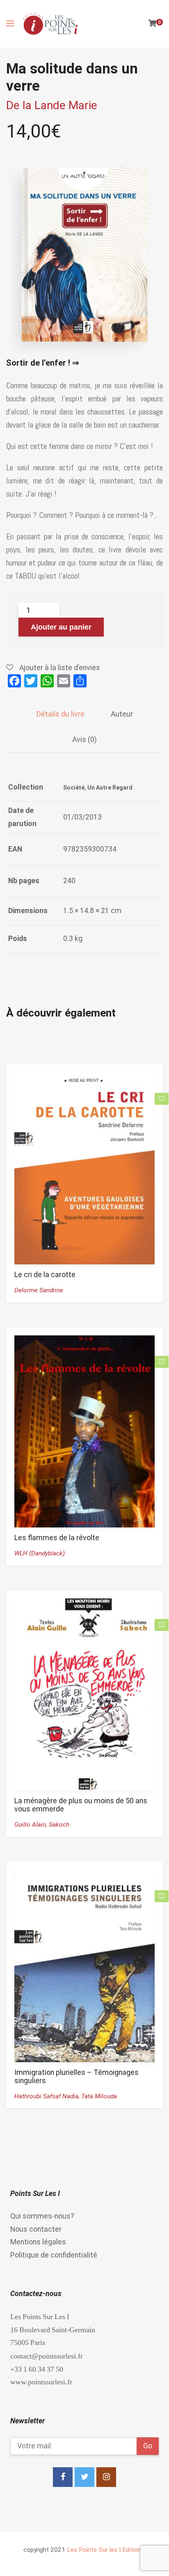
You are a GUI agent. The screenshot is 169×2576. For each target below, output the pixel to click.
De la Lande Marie (52, 105)
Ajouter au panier (61, 627)
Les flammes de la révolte (57, 1538)
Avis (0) (84, 740)
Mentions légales (38, 2242)
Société (74, 788)
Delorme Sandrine (39, 1290)
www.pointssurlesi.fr (41, 2382)
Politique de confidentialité (54, 2255)
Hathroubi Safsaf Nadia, (48, 2096)
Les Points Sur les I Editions (106, 2550)
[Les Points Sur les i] (50, 24)
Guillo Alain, (32, 1825)
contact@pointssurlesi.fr (47, 2356)
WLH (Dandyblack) (40, 1553)
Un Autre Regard (110, 788)
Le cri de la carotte (45, 1275)
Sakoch (59, 1825)
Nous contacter (36, 2229)
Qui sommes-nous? (42, 2216)
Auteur (122, 714)
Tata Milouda (99, 2096)
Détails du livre (61, 714)
